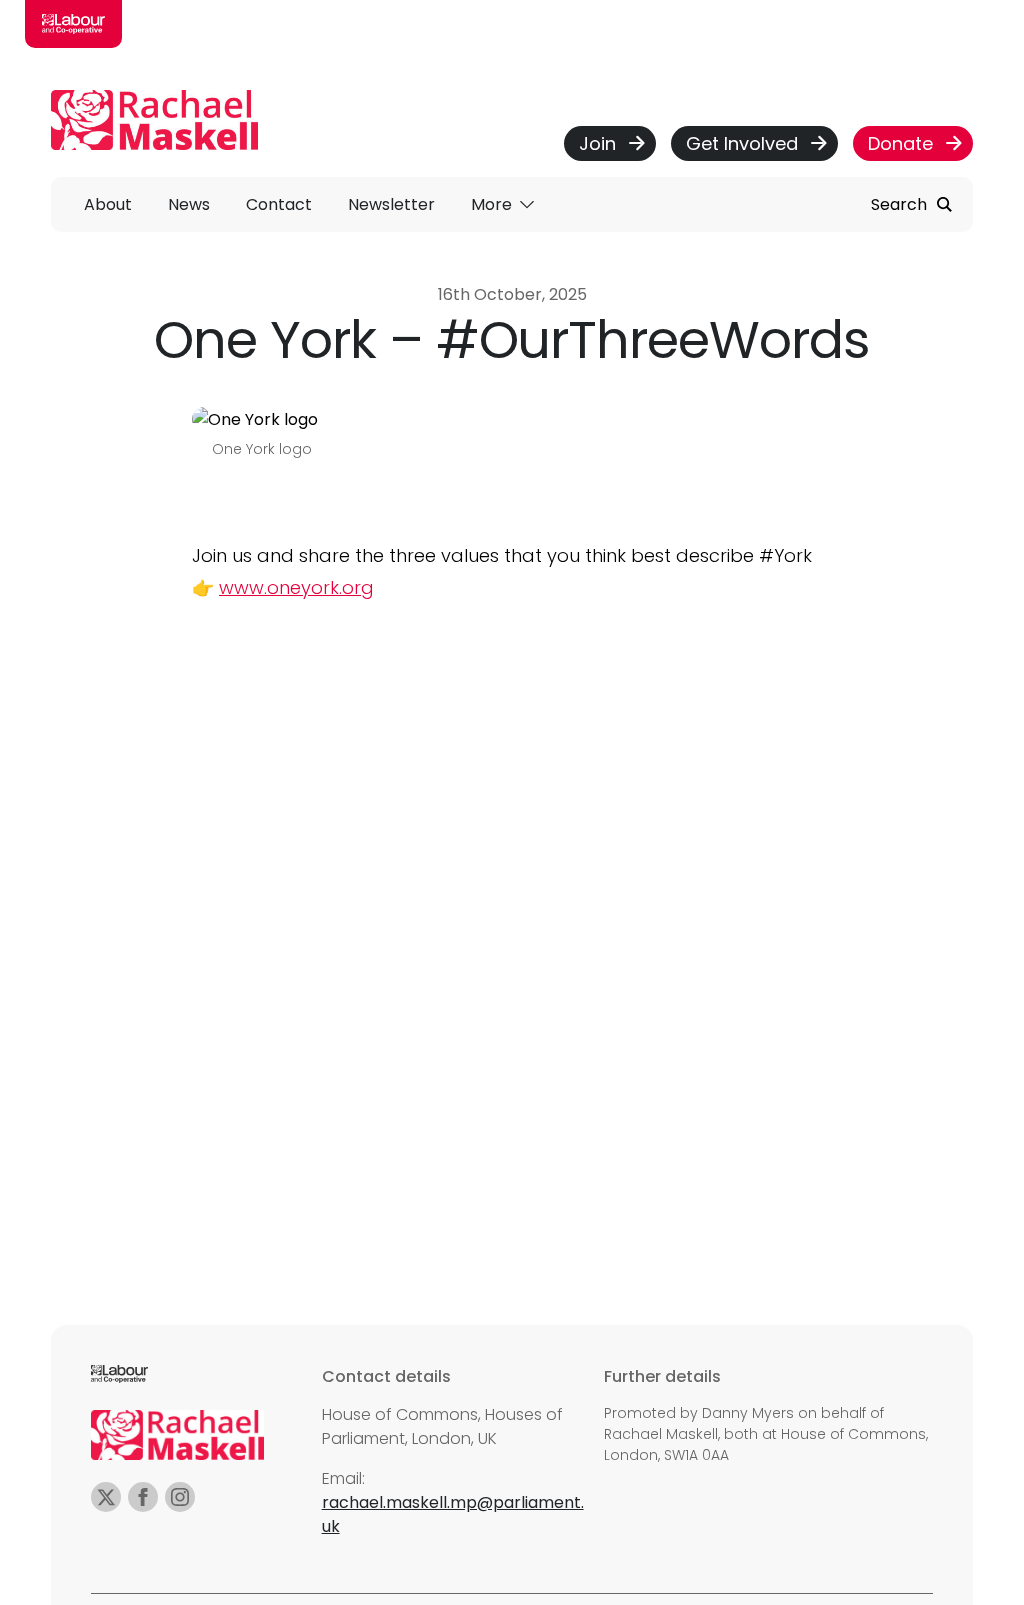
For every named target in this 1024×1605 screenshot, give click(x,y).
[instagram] (180, 1497)
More (493, 204)
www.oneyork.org (296, 587)
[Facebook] (143, 1497)
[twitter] (106, 1497)
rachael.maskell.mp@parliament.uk (453, 1514)
